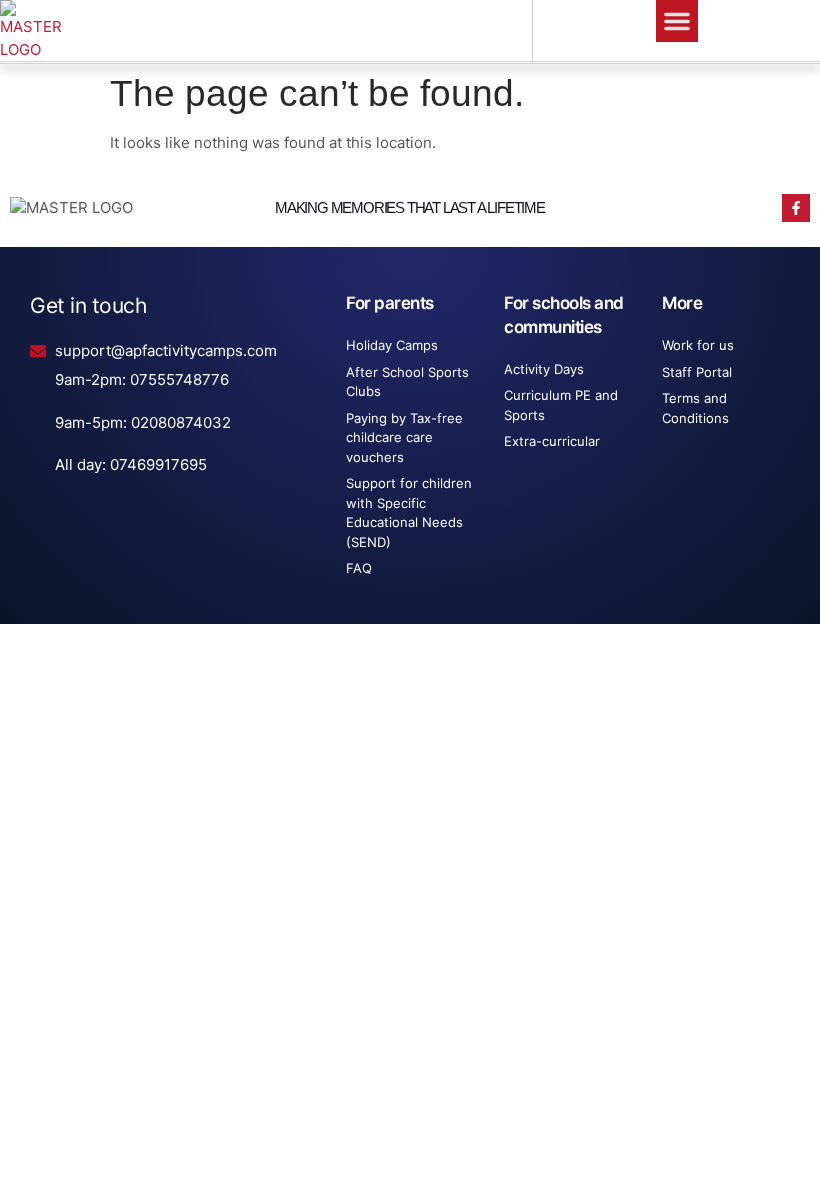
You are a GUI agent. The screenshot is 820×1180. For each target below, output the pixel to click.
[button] (677, 21)
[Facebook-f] (796, 208)
